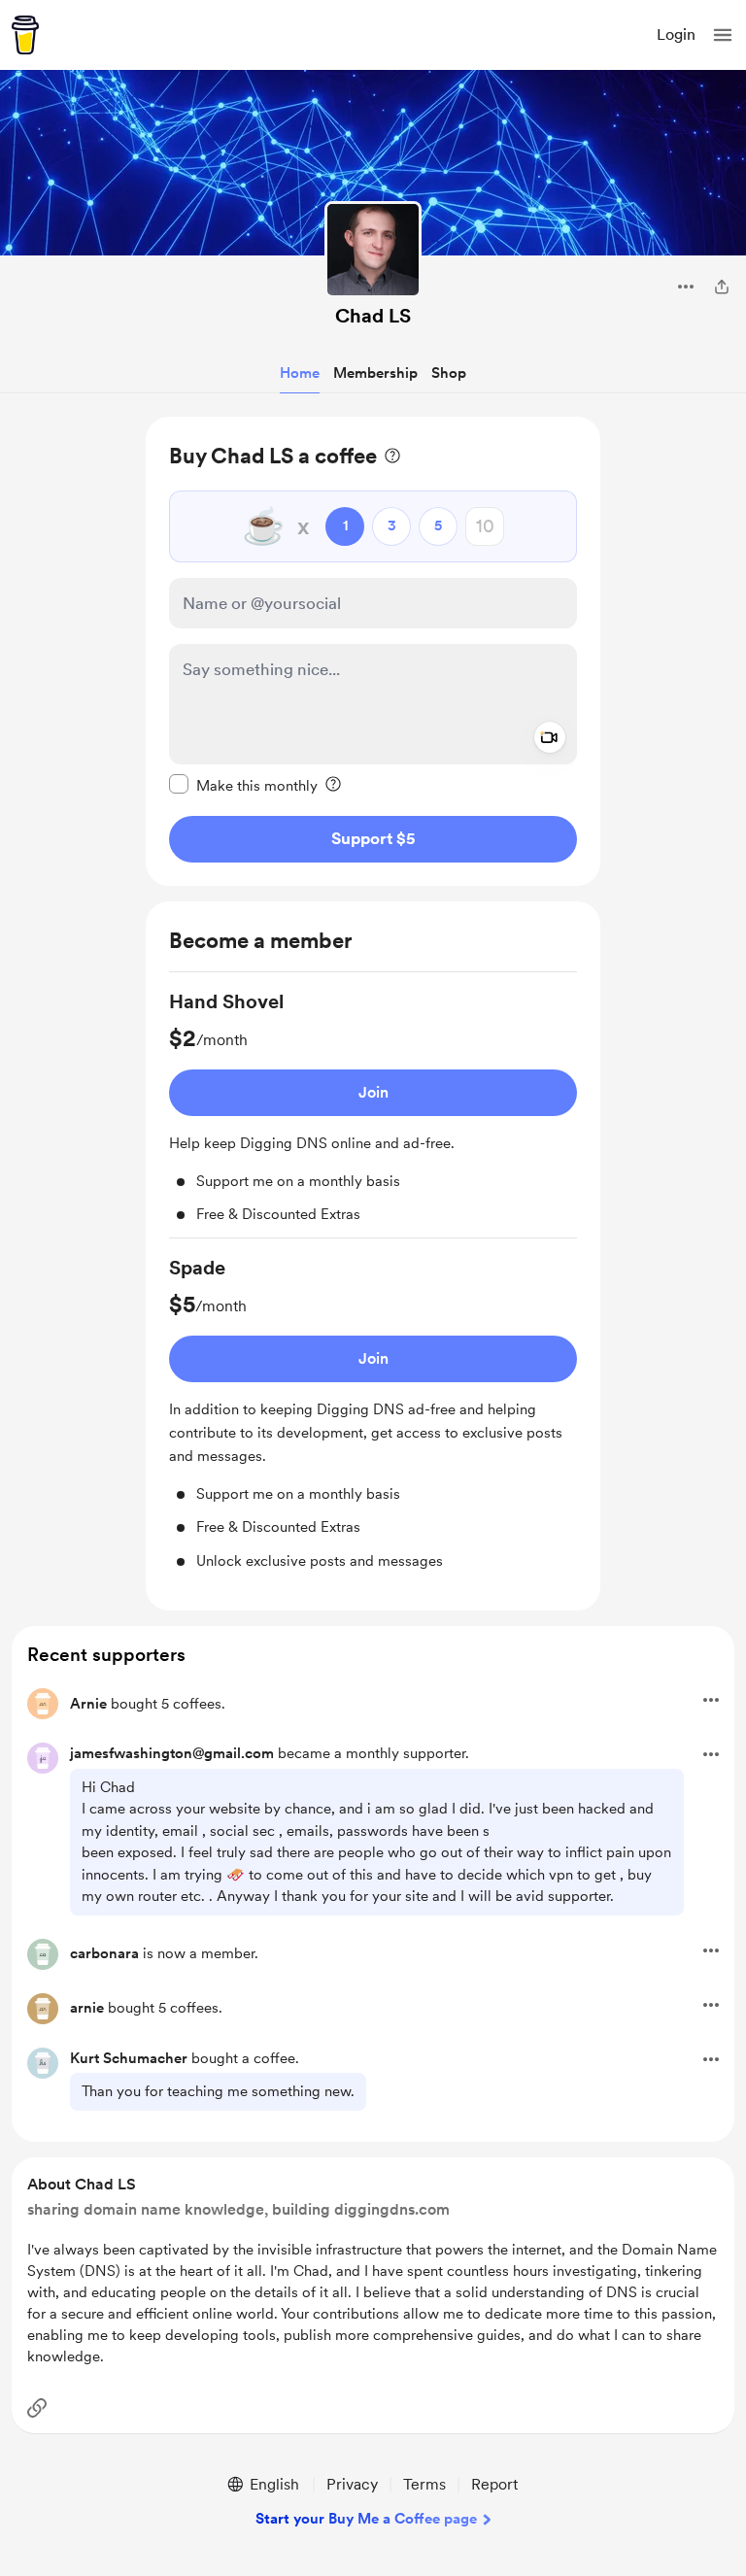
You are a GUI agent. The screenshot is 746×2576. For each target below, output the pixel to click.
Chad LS (373, 316)
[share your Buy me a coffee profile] (722, 287)
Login (676, 34)
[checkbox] (243, 785)
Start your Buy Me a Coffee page (366, 2519)
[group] (373, 1113)
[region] (373, 651)
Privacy (352, 2484)
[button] (723, 35)
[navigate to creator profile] (373, 250)
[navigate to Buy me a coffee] (25, 35)
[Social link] (37, 2408)
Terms (424, 2484)
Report (494, 2484)
